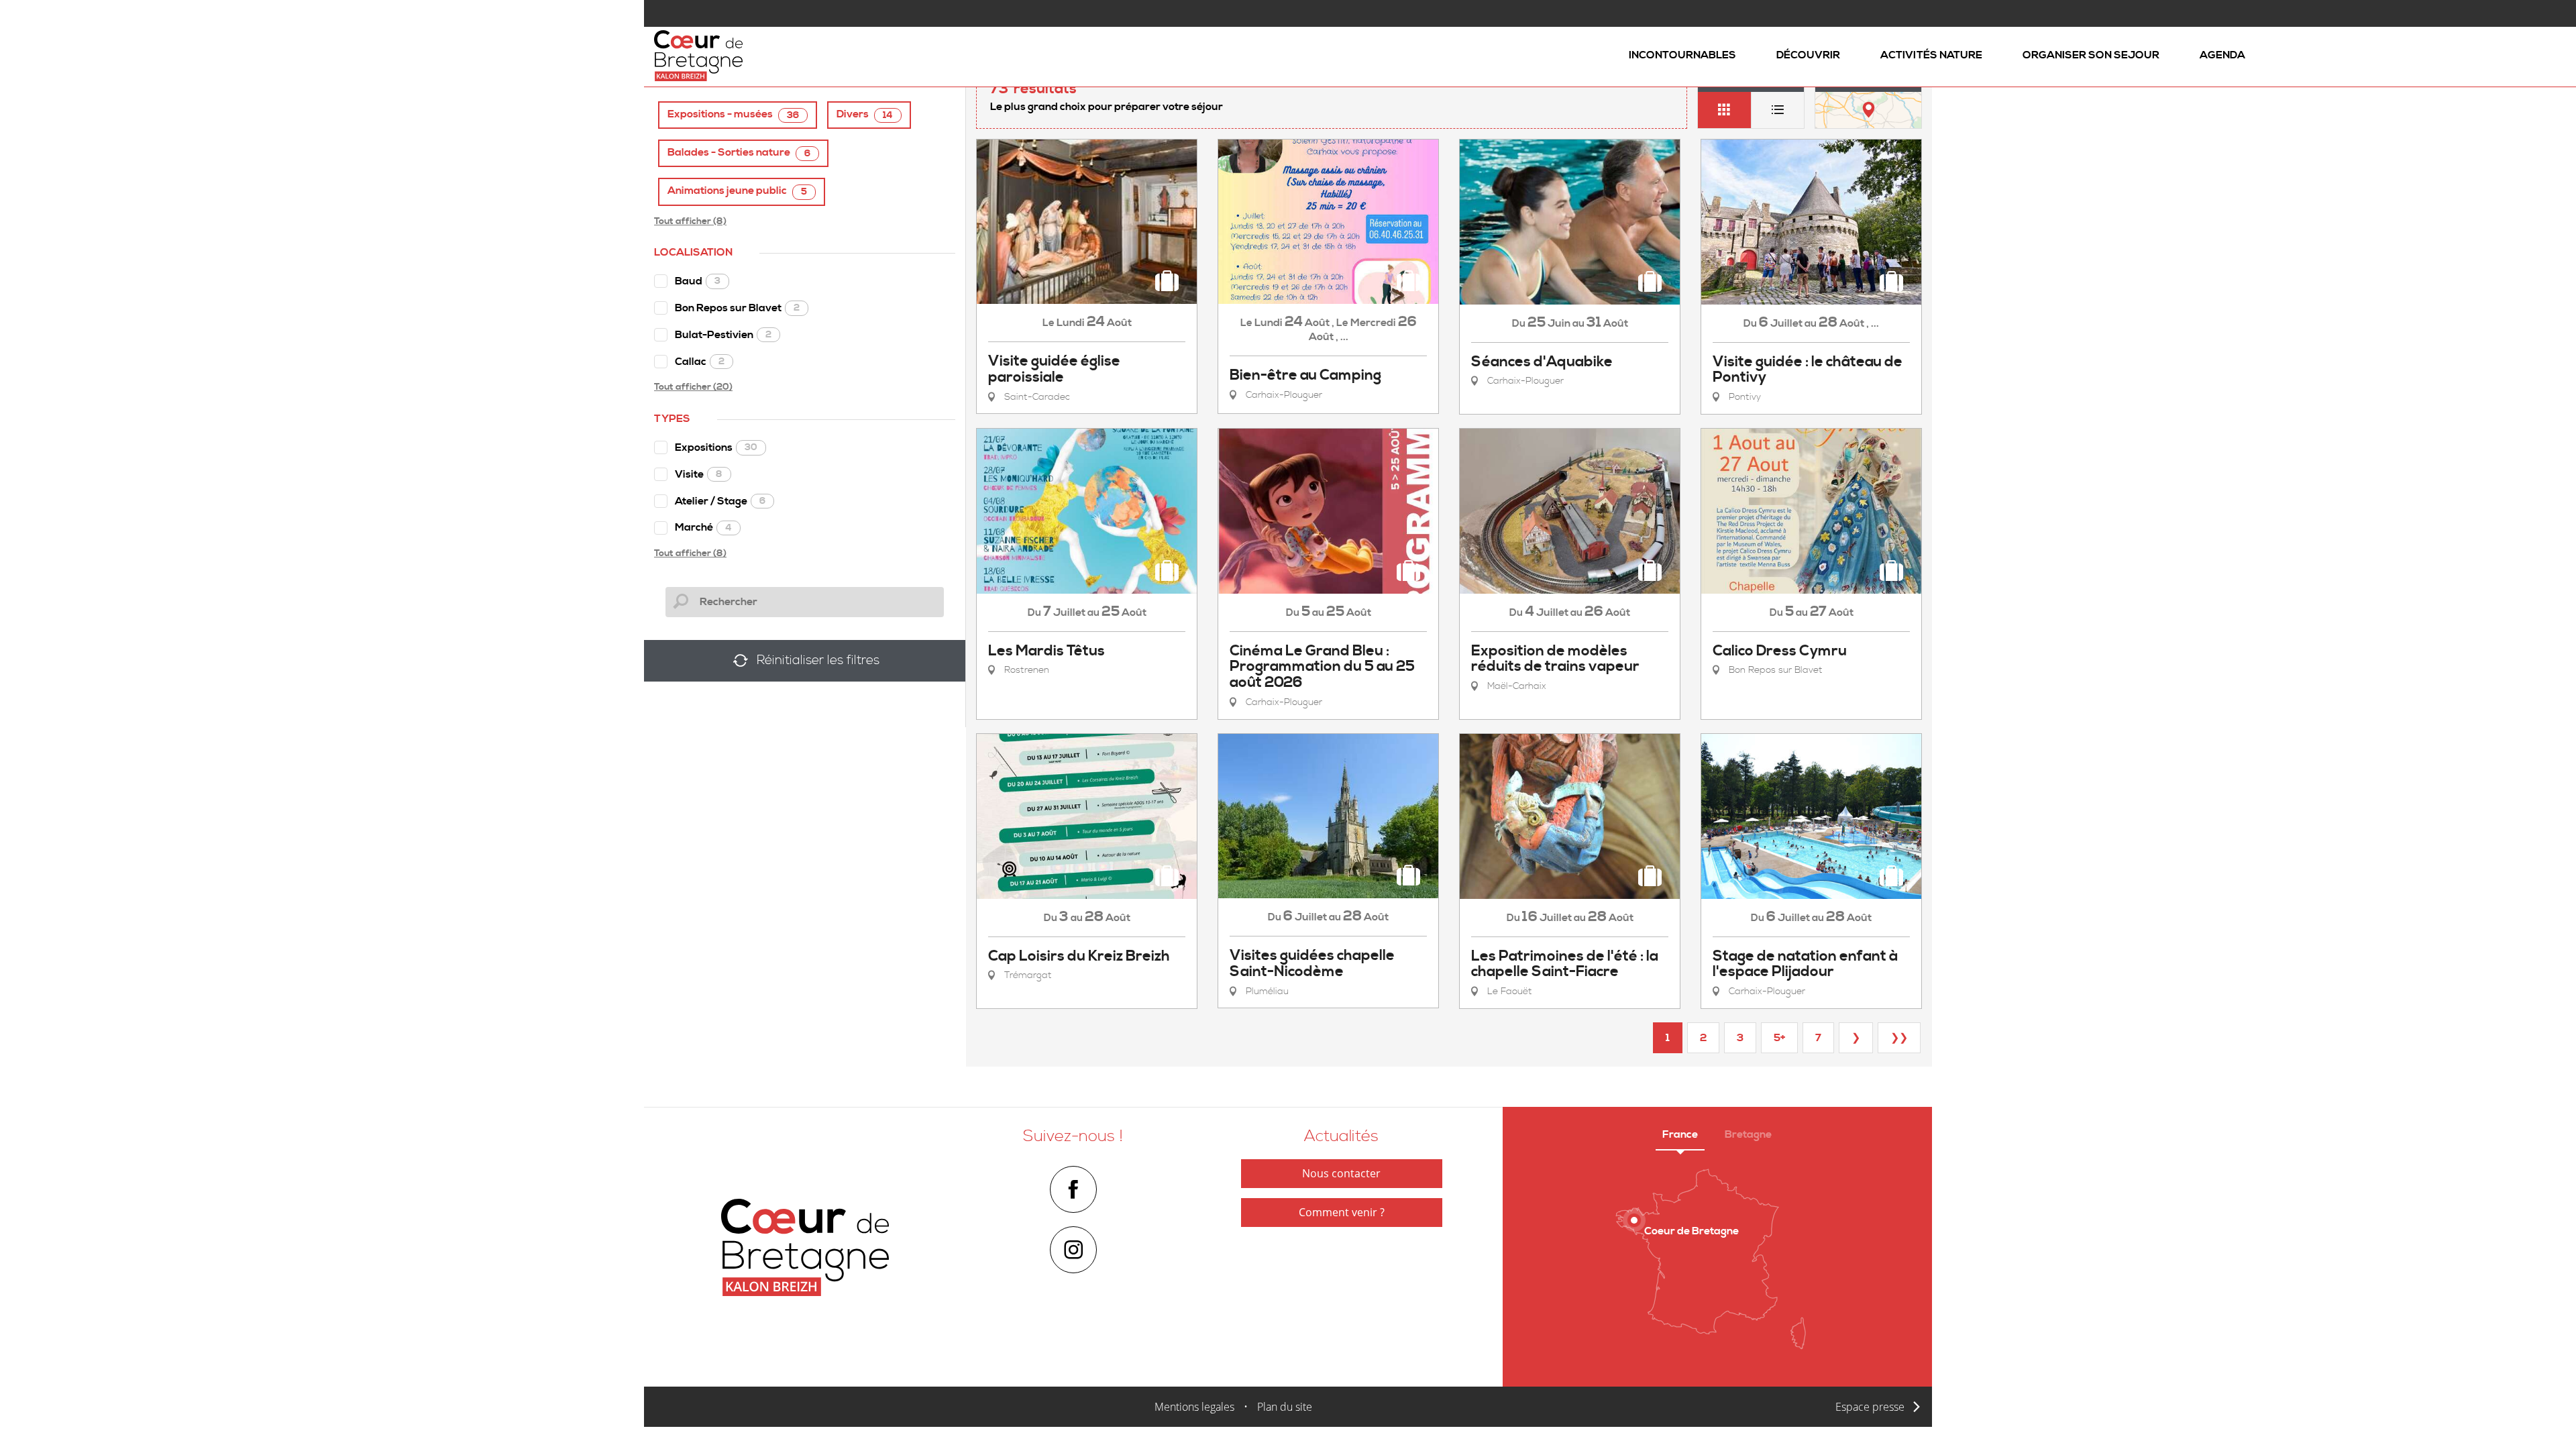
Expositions (716, 447)
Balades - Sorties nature (739, 153)
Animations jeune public (737, 191)
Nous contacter (1341, 1173)
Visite (699, 474)
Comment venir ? (1342, 1212)
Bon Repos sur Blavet (737, 308)
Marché (703, 527)
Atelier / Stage (720, 501)
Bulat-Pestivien (723, 335)
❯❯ (1899, 1038)
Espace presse (1870, 1407)
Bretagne (1748, 1134)
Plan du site (1285, 1407)
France (1680, 1134)
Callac (700, 362)
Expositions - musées (733, 114)
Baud (698, 281)
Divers (865, 114)
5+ (1779, 1038)
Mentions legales (1194, 1407)
